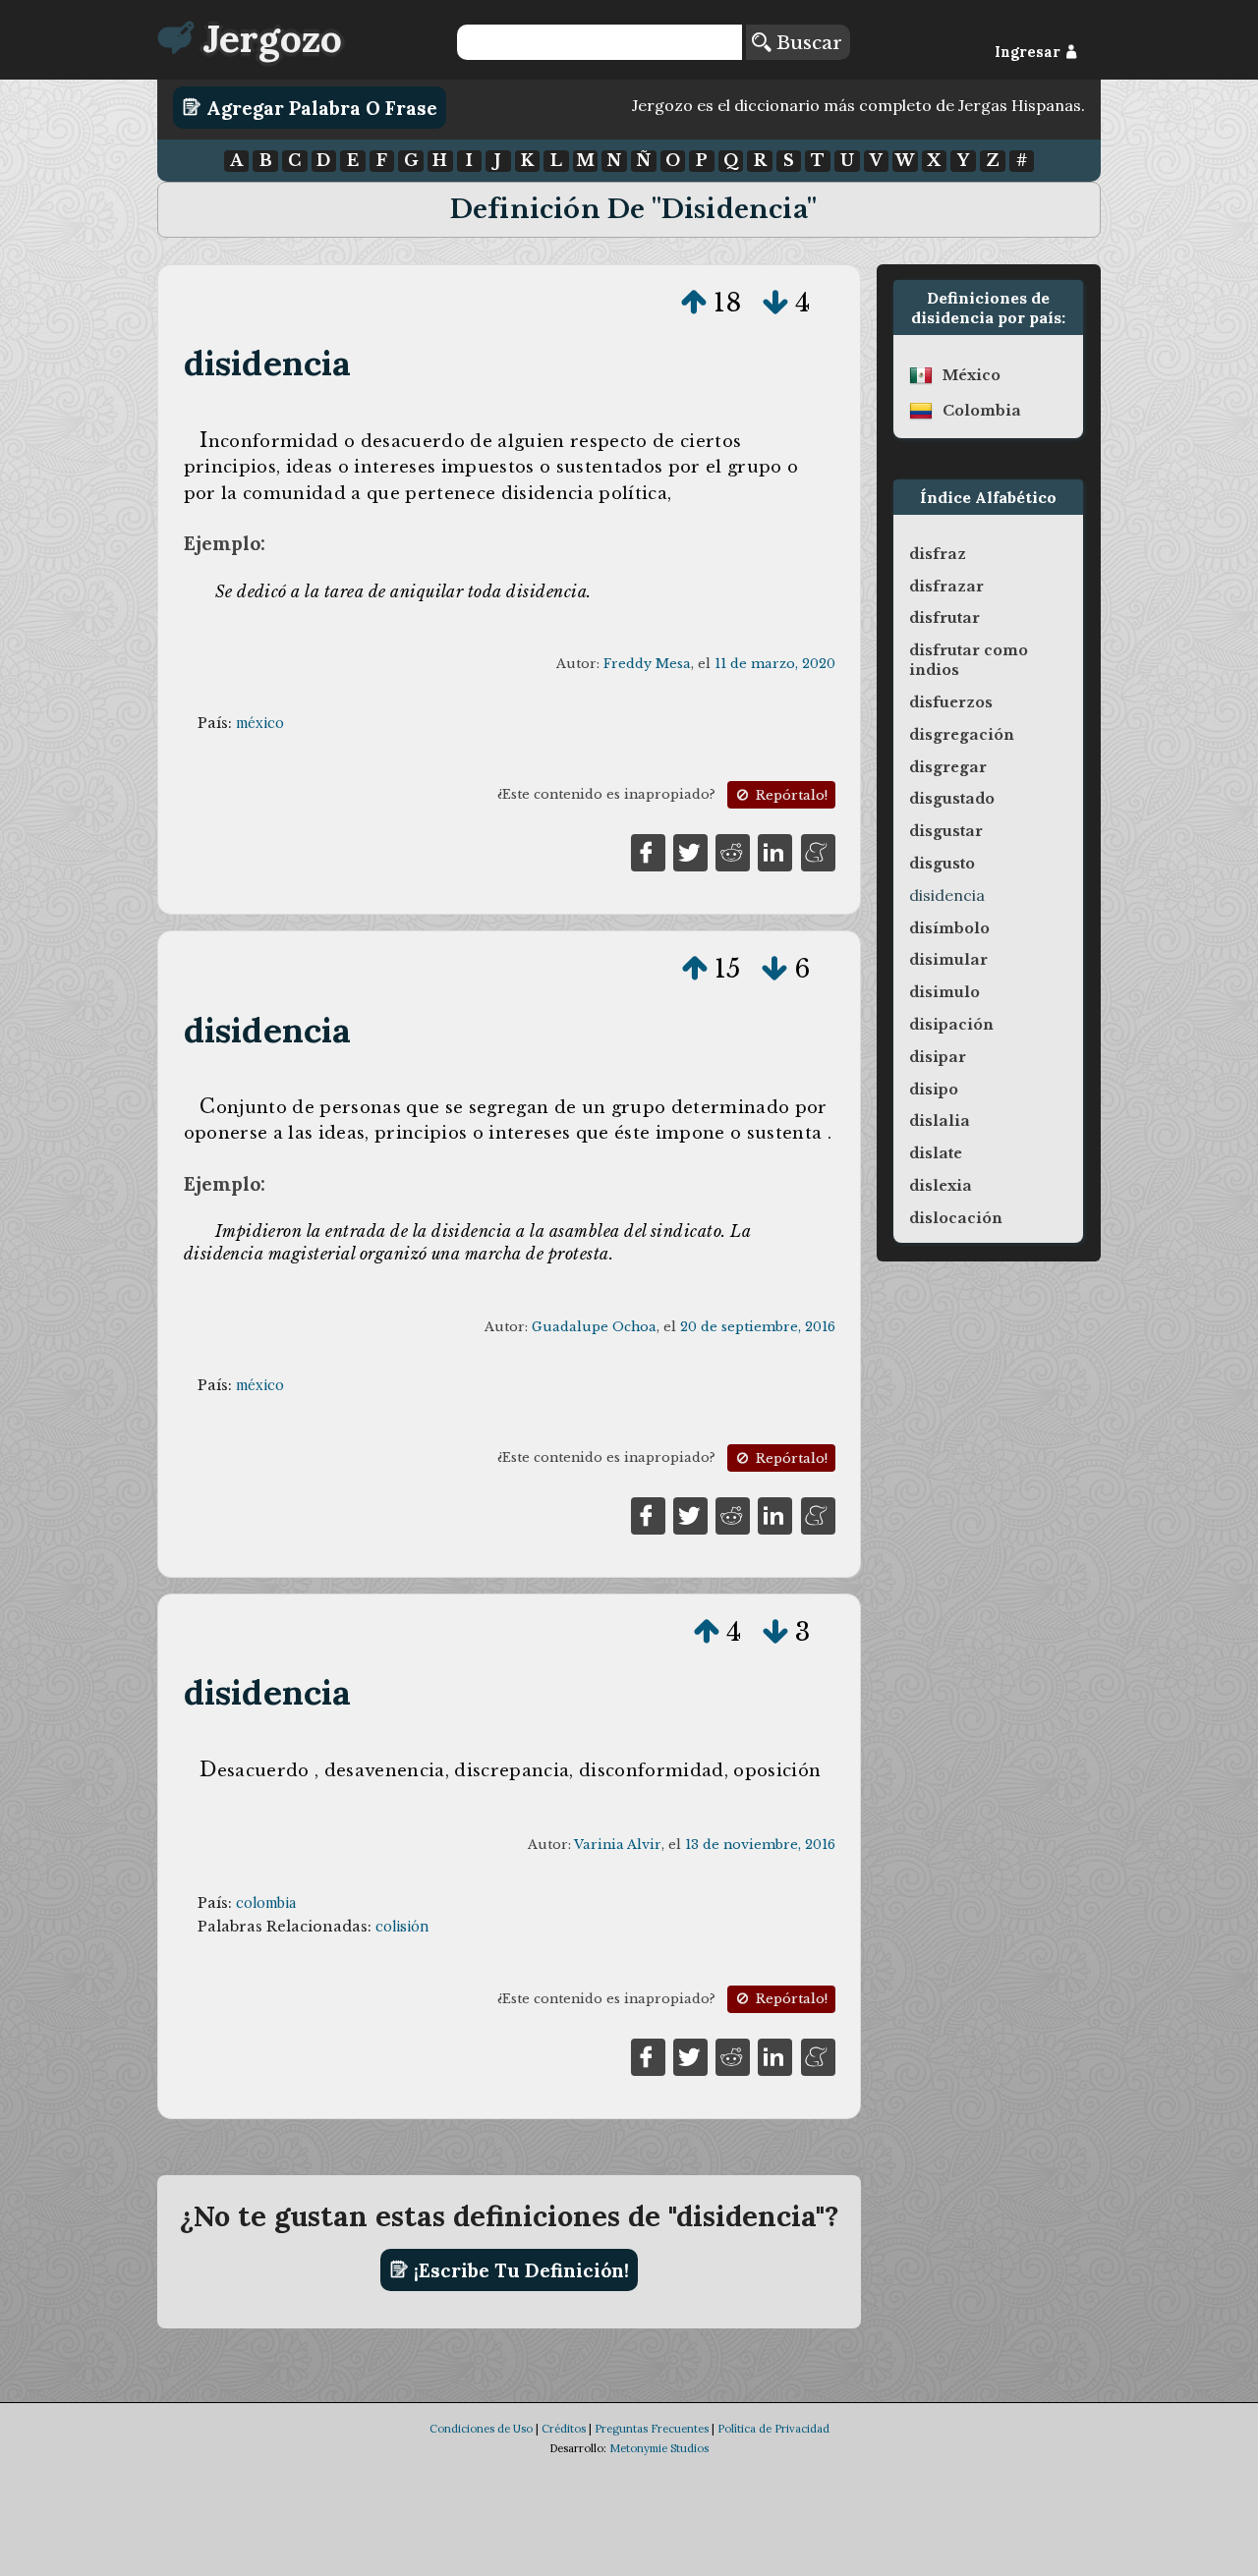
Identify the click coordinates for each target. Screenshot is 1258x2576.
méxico (260, 723)
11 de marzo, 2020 (775, 664)
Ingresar (1029, 52)
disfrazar (946, 587)
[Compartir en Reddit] (733, 851)
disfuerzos (951, 702)
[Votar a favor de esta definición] (694, 303)
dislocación (956, 1218)
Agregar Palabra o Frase (319, 107)
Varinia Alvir (618, 1845)
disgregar (948, 767)
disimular (948, 960)
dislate (936, 1153)
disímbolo (949, 928)
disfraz (938, 554)
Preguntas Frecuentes (652, 2429)
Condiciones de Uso (481, 2429)
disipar (938, 1057)
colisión (402, 1927)
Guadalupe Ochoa (594, 1327)
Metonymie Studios (659, 2448)
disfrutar (944, 618)
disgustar (946, 831)
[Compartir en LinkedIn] (775, 851)
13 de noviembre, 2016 (760, 1845)
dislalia (940, 1121)
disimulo (944, 992)
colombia (266, 1903)
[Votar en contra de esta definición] (775, 303)
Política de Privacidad (773, 2429)
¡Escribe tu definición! (519, 2269)
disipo (934, 1090)
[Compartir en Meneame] (818, 851)
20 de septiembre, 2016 (758, 1327)
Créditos (564, 2429)
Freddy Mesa (647, 664)
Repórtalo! (790, 795)
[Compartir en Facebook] (648, 851)
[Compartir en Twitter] (690, 851)
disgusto (942, 864)
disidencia (268, 363)
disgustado (952, 799)
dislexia (941, 1186)
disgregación (962, 735)
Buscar (806, 42)
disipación (951, 1025)
